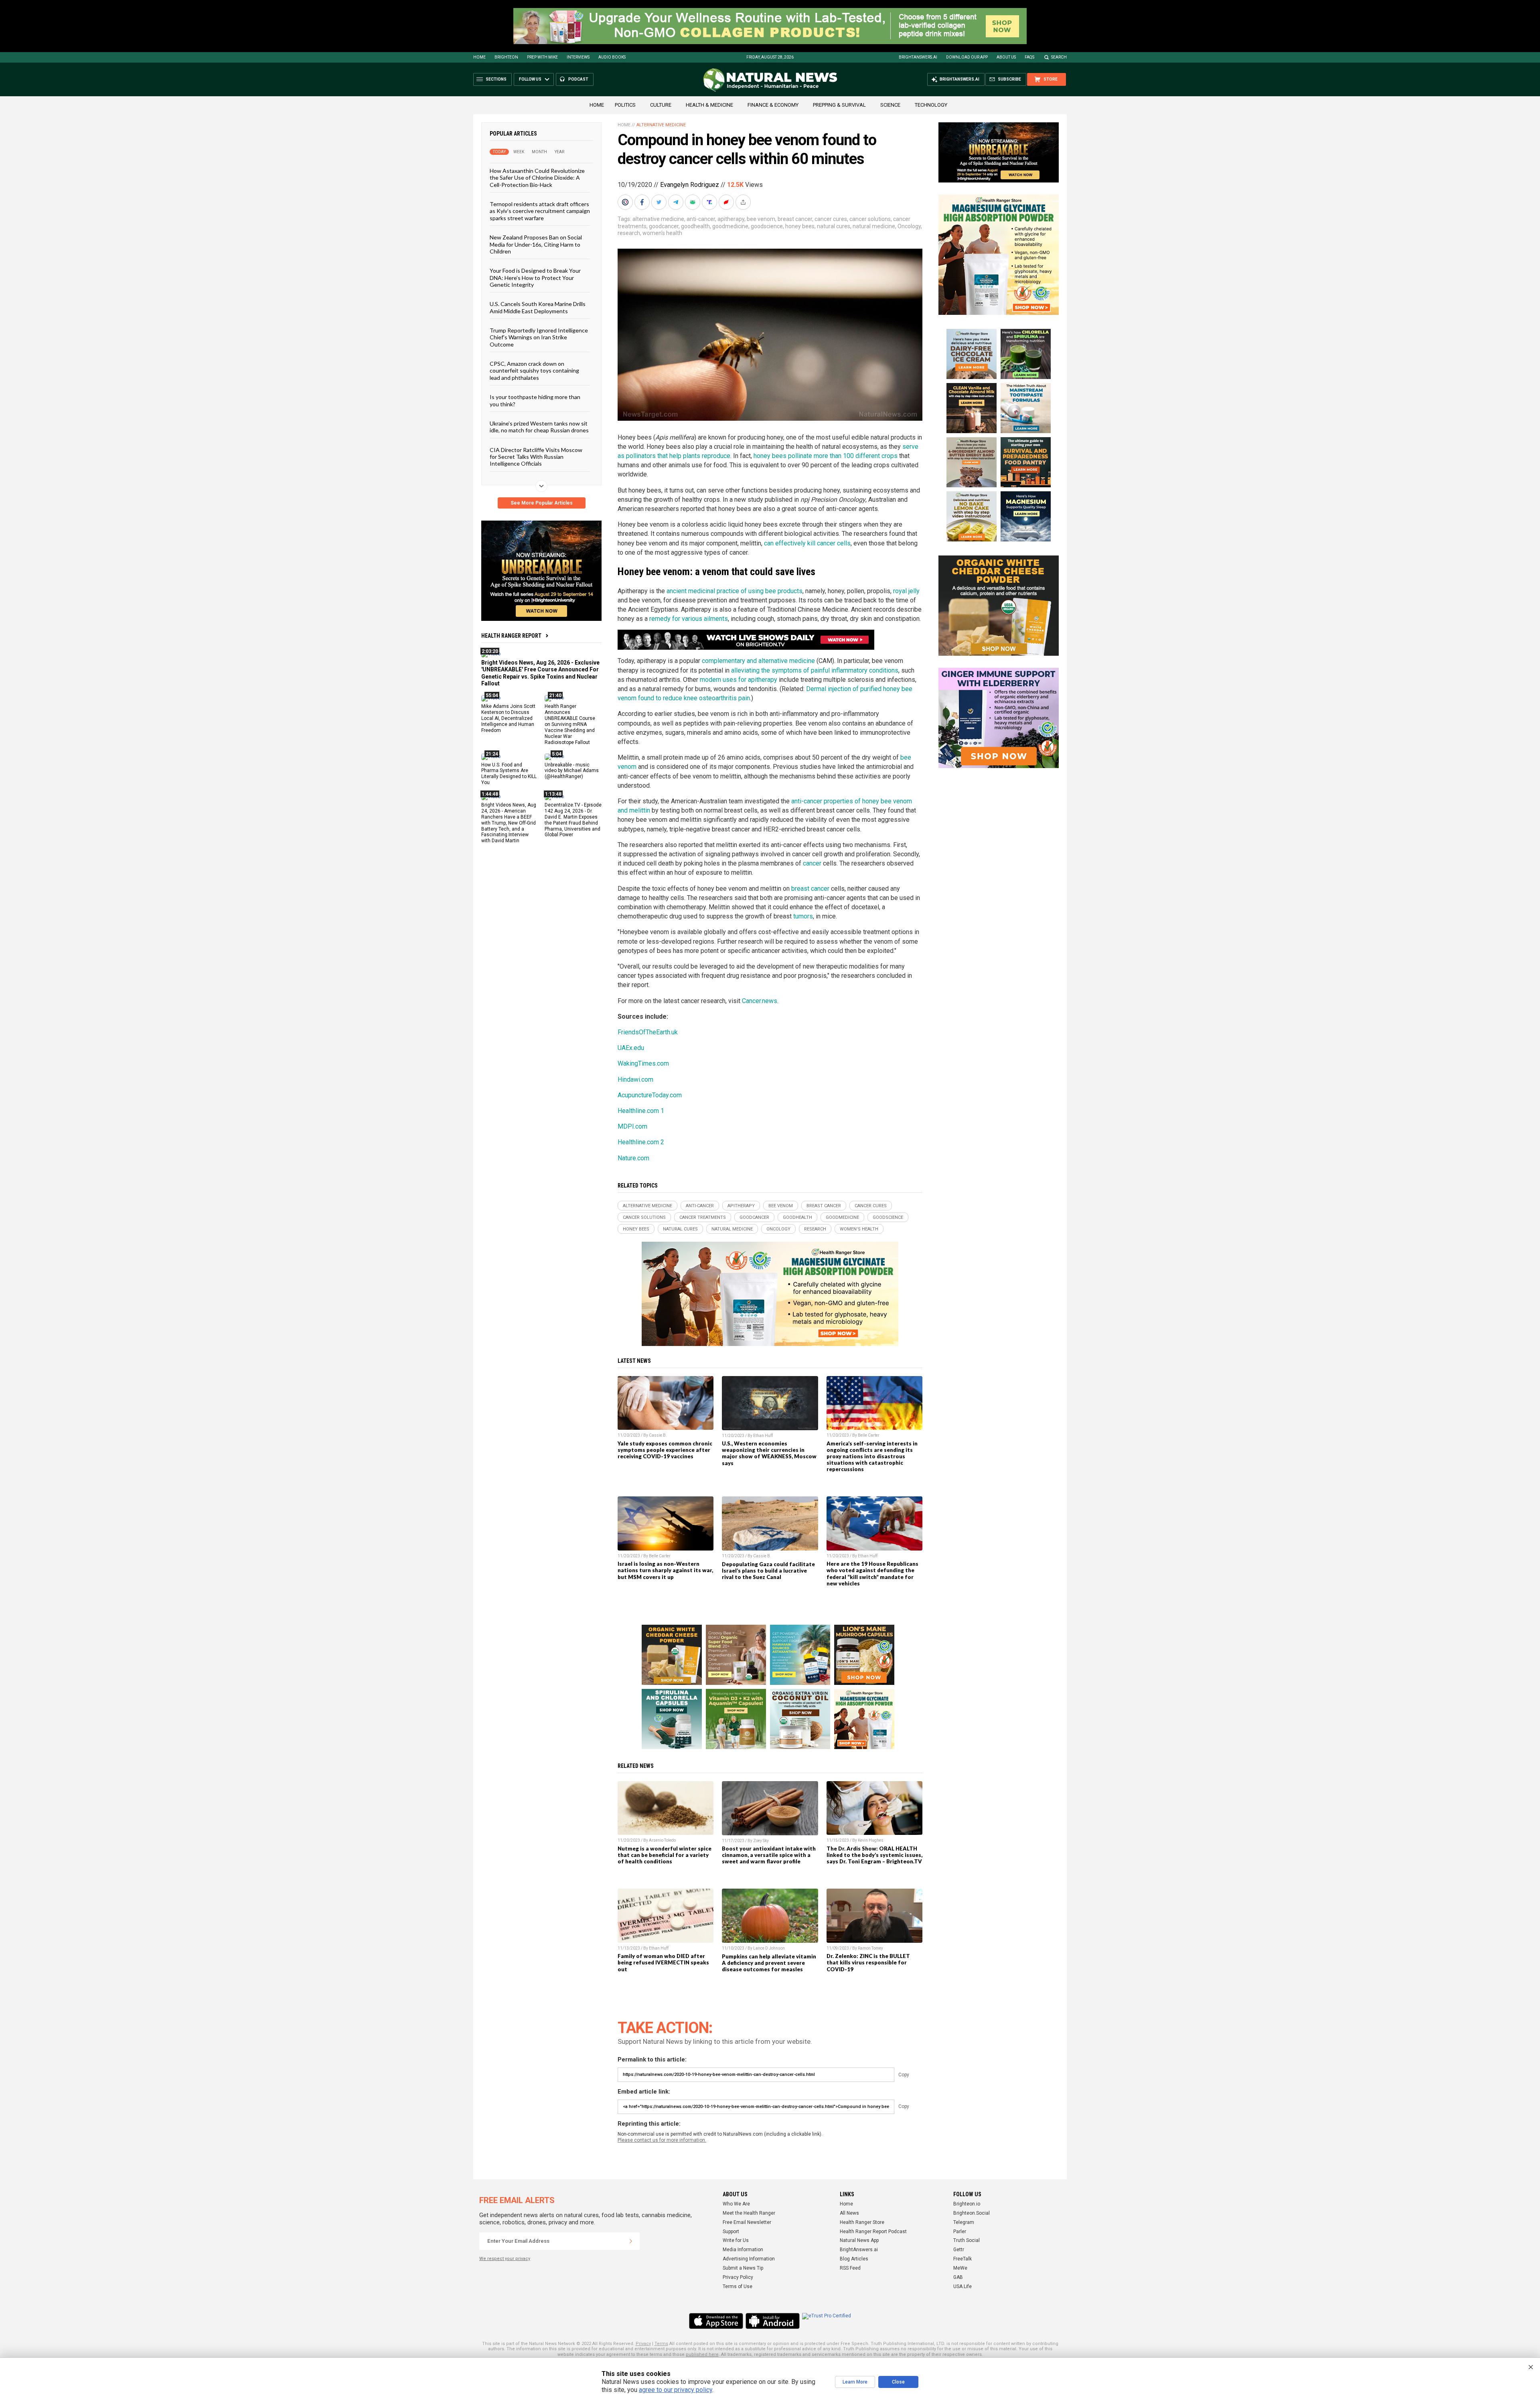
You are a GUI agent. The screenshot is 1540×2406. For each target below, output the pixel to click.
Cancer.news (760, 1001)
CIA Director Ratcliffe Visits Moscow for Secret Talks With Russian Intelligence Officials (536, 456)
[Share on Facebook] (643, 202)
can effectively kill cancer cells (807, 543)
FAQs (1029, 57)
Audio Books (612, 57)
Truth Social (967, 2240)
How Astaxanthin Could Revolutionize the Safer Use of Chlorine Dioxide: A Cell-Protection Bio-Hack (537, 178)
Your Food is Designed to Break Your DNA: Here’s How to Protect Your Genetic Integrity (535, 278)
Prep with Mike (542, 57)
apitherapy (731, 219)
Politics (625, 105)
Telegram (964, 2222)
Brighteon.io (967, 2204)
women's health (662, 233)
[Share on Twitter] (660, 202)
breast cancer (795, 219)
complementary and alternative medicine (758, 661)
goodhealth (695, 226)
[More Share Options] (744, 202)
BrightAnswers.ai (918, 57)
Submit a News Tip (743, 2268)
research (629, 233)
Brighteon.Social (972, 2213)
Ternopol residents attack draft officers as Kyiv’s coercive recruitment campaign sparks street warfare (540, 211)
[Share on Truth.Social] (710, 202)
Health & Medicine (709, 105)
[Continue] (631, 2241)
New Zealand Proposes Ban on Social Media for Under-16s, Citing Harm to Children (536, 244)
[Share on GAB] (693, 202)
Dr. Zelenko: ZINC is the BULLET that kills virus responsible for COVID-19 (868, 1962)
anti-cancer (701, 219)
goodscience (767, 226)
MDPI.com (632, 1126)
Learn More (855, 2382)
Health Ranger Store (862, 2222)
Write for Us (736, 2240)
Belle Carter (869, 1435)
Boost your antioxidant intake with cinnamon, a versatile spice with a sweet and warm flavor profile (769, 1855)
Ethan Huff (763, 1436)
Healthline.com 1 (641, 1111)
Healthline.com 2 (641, 1142)
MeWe (960, 2268)
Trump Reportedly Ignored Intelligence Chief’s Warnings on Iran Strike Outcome (539, 337)
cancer (812, 863)
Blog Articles (854, 2259)
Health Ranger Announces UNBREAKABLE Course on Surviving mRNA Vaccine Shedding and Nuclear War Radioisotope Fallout (570, 724)
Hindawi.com (635, 1079)
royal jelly (906, 591)
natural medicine (874, 226)
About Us (1006, 57)
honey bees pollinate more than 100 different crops (826, 456)
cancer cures (831, 219)
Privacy (643, 2344)
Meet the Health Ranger (749, 2213)
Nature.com (633, 1158)
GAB (958, 2277)
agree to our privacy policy (676, 2390)
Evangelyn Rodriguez (690, 185)
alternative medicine (658, 219)
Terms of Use (738, 2286)
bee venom (761, 219)
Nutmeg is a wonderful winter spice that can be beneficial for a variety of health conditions (665, 1855)
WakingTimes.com (643, 1063)
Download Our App (967, 57)
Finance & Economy (773, 105)
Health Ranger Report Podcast (873, 2232)
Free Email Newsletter (747, 2222)
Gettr (959, 2250)
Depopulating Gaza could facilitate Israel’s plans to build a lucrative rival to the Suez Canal (768, 1571)
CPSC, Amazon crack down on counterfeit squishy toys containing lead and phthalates (534, 371)
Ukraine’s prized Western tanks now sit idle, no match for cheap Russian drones (539, 427)
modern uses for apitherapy (739, 680)
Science (890, 105)
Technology (931, 105)
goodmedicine (730, 226)
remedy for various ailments (689, 619)
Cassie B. (658, 1435)
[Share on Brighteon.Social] (626, 202)
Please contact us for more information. (662, 2140)
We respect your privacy (505, 2259)
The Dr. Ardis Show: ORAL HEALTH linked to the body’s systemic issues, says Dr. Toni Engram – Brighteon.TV (874, 1855)
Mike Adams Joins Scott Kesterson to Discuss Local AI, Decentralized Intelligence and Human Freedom (508, 718)
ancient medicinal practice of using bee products (735, 591)
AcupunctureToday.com (650, 1095)
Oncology (909, 226)
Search (1059, 57)
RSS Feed (850, 2268)
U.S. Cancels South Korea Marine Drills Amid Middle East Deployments (538, 307)
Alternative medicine (661, 125)
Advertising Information (749, 2259)
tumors (803, 916)
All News (849, 2213)
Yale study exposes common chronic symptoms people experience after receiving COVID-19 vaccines (665, 1450)
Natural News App (859, 2240)
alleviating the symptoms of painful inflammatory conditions (815, 670)
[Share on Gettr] (727, 202)
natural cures (834, 226)
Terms (661, 2344)
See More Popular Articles (542, 503)
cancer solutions (870, 219)
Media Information (743, 2250)
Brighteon (506, 57)
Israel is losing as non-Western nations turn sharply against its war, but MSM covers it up (665, 1570)
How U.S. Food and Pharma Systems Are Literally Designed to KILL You (509, 773)
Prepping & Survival (839, 105)
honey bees (800, 226)
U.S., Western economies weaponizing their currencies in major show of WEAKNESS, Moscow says (769, 1453)
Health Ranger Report (511, 636)
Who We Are (736, 2204)
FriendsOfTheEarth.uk (648, 1032)
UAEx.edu (631, 1048)
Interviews (578, 57)
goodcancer (664, 226)
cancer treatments (703, 1217)
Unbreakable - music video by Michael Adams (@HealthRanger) (572, 770)
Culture (661, 105)
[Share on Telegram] (677, 202)
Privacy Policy (738, 2277)
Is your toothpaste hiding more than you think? (535, 400)
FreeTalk (962, 2259)
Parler (960, 2232)
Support (731, 2232)
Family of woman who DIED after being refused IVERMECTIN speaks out (663, 1962)
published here (702, 2354)
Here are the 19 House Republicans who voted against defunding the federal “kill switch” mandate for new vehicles (872, 1573)
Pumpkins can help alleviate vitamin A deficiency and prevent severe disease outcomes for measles (769, 1963)
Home (479, 57)
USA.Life (962, 2286)
